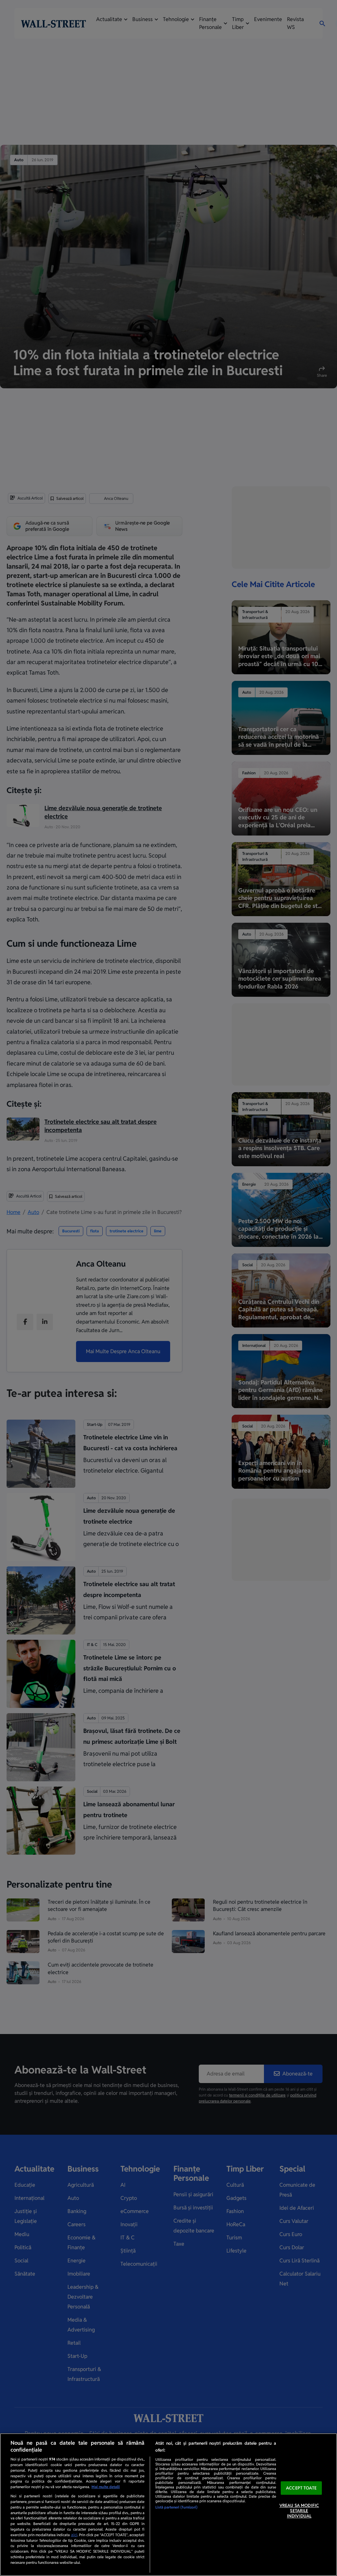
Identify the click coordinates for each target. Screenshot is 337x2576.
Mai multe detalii (106, 2487)
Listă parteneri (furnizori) (176, 2507)
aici (74, 2535)
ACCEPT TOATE (301, 2488)
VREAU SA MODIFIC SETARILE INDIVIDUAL (299, 2511)
